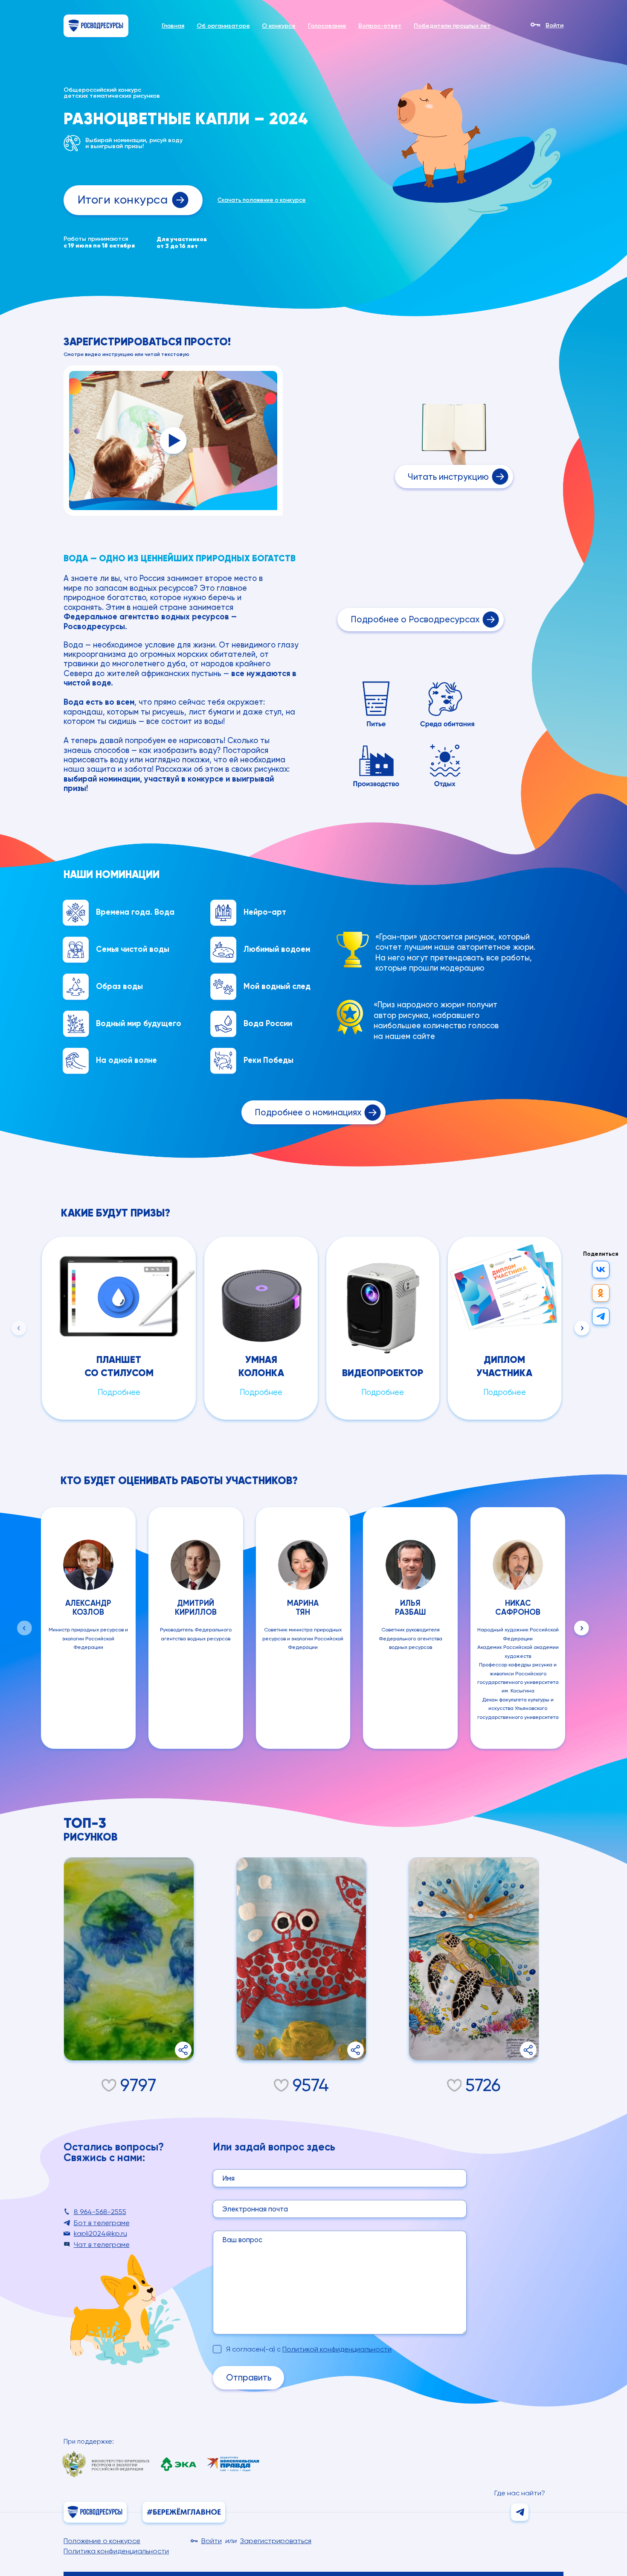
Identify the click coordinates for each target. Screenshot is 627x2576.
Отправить (249, 2378)
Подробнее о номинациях (308, 1112)
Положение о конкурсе (102, 2541)
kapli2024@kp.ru (100, 2233)
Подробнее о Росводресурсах (415, 619)
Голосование (327, 26)
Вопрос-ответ (380, 26)
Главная (173, 26)
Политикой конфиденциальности (337, 2349)
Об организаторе (223, 26)
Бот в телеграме (102, 2223)
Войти (554, 26)
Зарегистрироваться (276, 2541)
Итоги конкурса (123, 200)
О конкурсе (279, 26)
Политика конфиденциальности (116, 2551)
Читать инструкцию (448, 477)
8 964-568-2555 (100, 2212)
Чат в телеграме (102, 2245)
